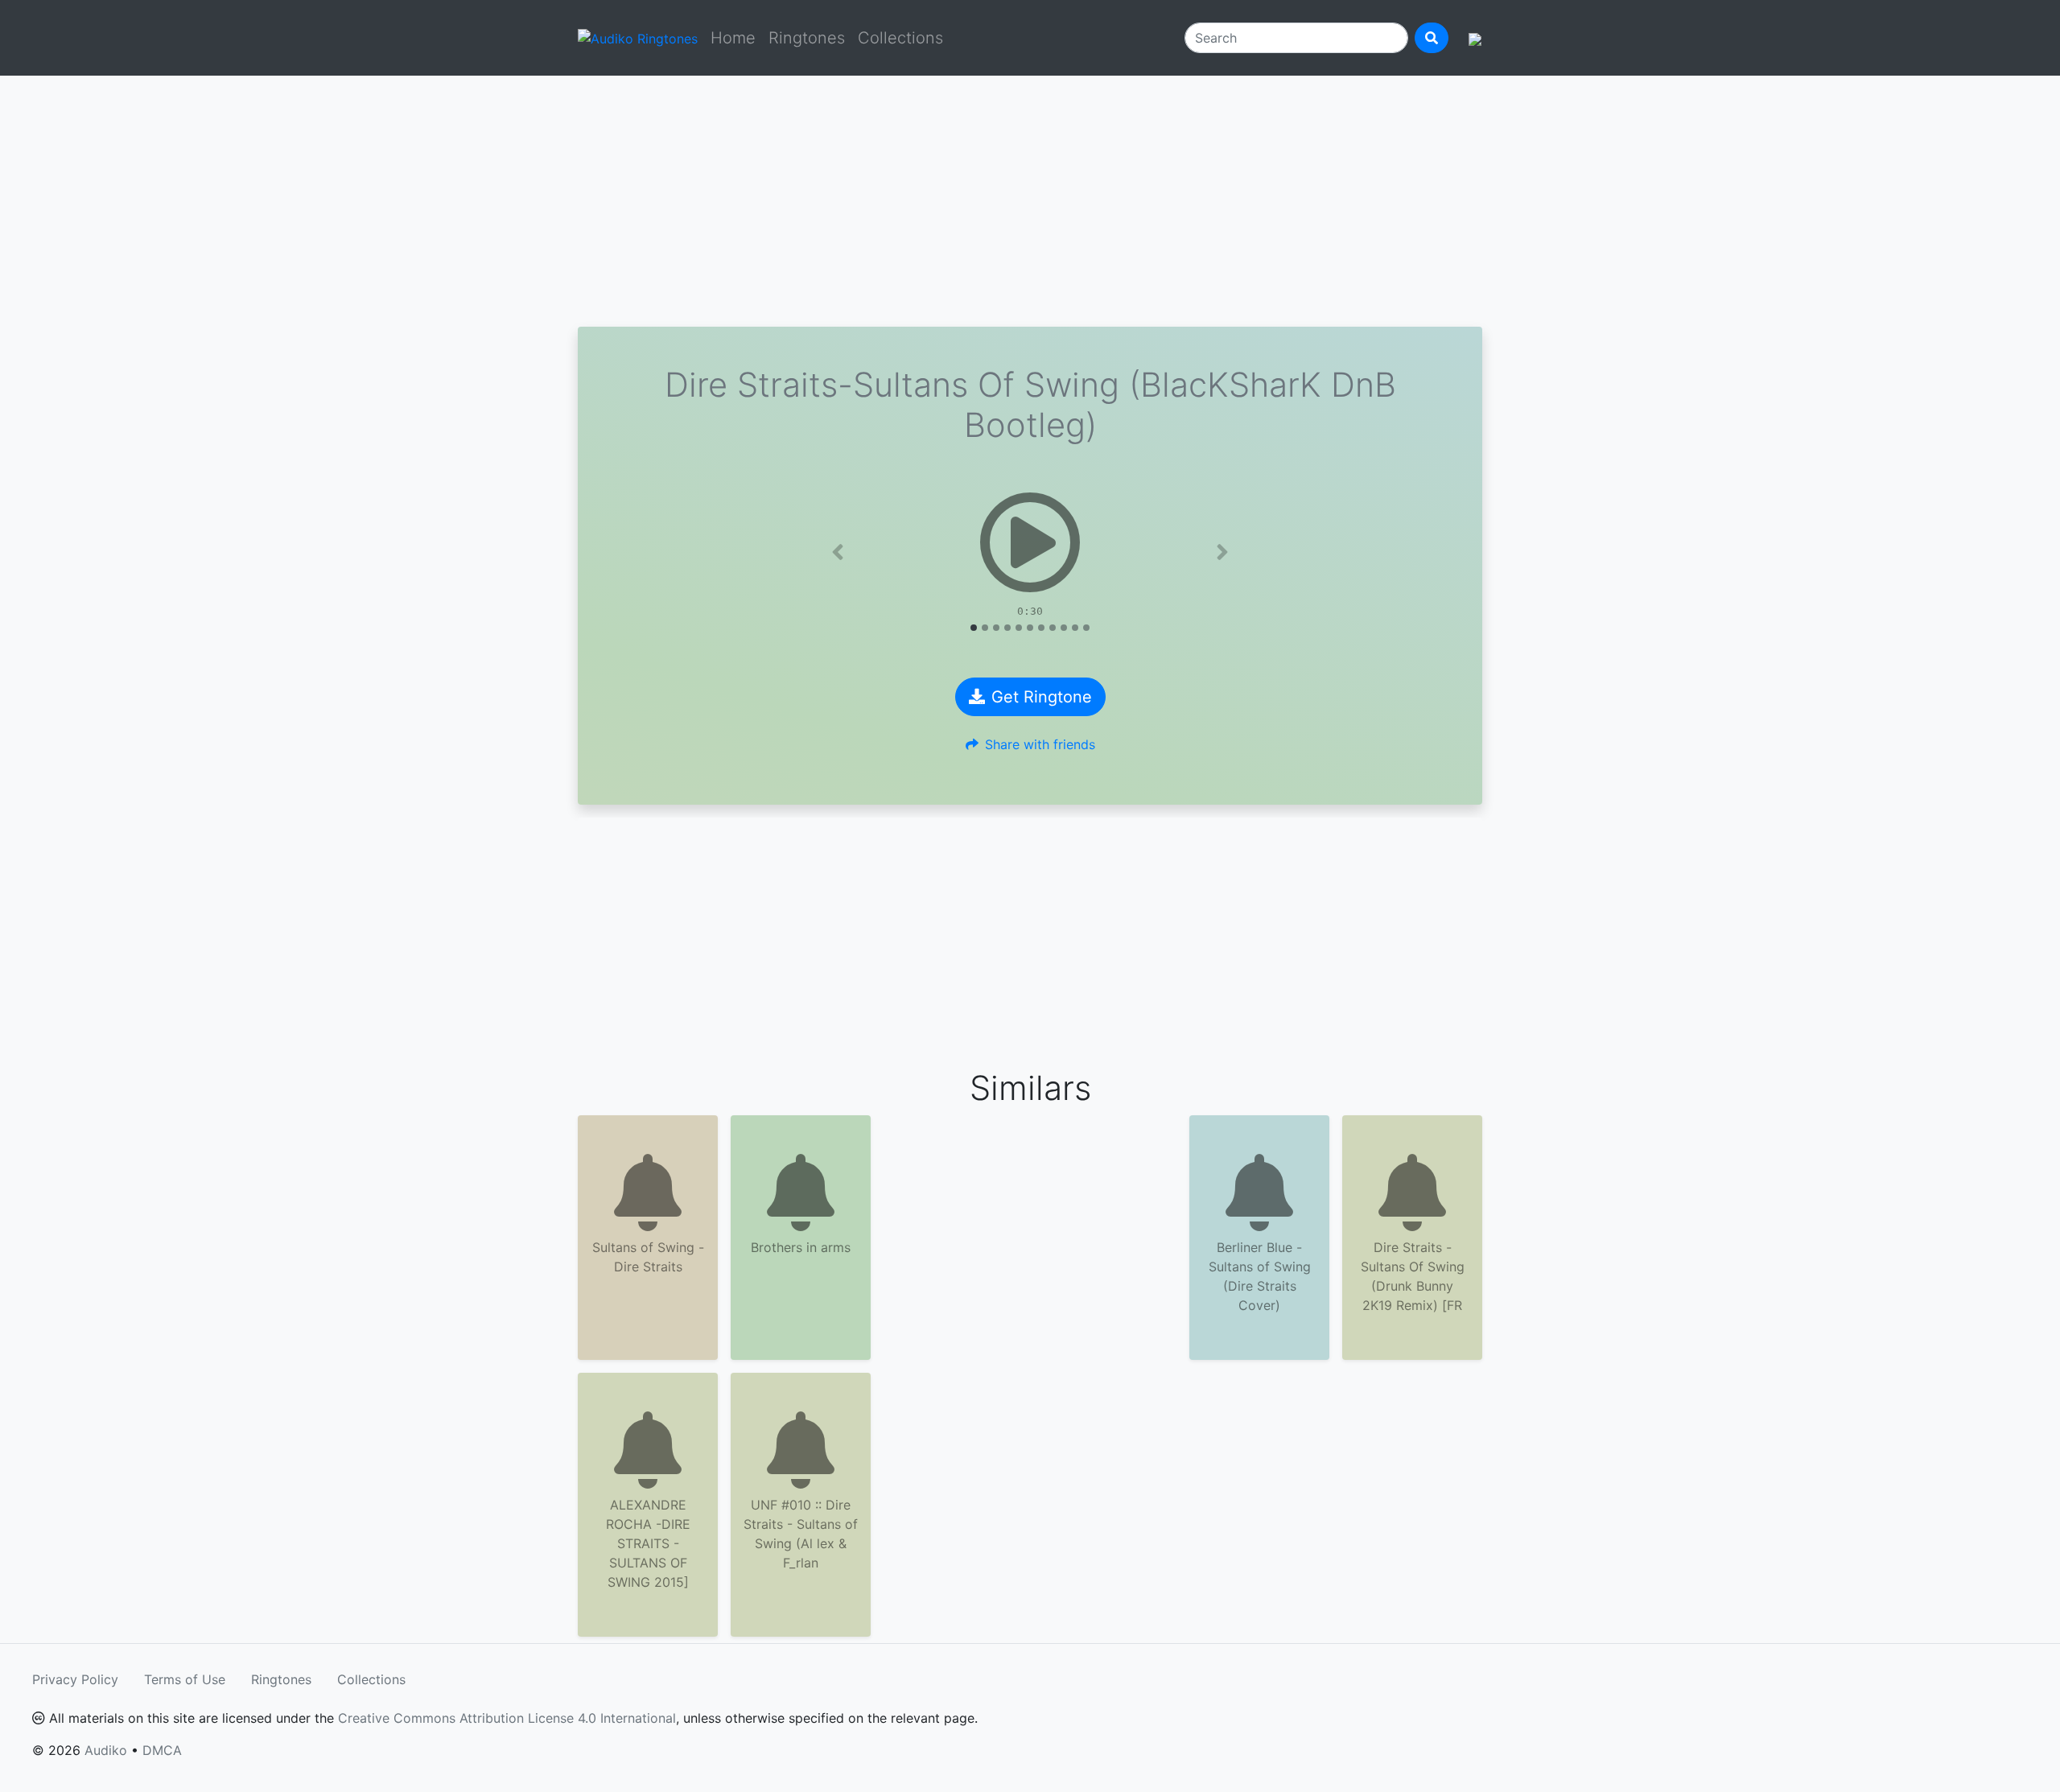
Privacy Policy (75, 1679)
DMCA (162, 1750)
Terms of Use (185, 1679)
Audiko (106, 1750)
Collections (900, 38)
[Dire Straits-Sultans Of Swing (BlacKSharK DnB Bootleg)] (1030, 542)
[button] (838, 552)
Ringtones (807, 38)
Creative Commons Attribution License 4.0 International (507, 1718)
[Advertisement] (1030, 201)
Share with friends (1040, 744)
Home (733, 38)
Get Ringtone (1042, 697)
